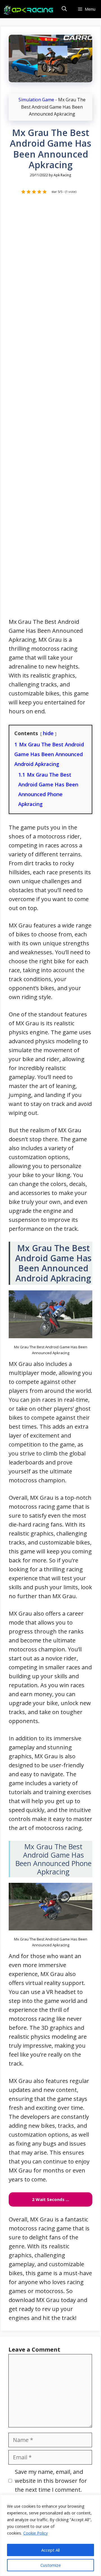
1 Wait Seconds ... (50, 2199)
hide (48, 733)
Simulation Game (36, 100)
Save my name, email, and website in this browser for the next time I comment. (51, 2481)
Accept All (50, 2550)
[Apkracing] (29, 10)
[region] (50, 2535)
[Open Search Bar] (64, 9)
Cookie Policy (35, 2533)
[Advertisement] (50, 409)
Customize (51, 2565)
